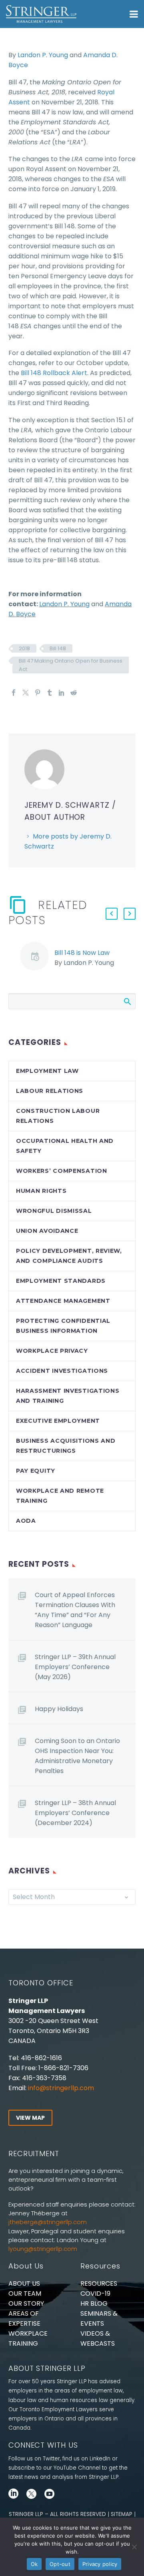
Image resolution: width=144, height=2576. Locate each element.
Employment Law (47, 1071)
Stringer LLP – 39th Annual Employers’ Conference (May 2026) (75, 1667)
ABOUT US (24, 2283)
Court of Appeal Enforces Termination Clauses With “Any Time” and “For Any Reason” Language (75, 1610)
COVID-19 (95, 2293)
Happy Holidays (59, 1709)
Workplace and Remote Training (60, 1496)
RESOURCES (99, 2283)
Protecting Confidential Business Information (63, 1326)
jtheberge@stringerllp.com (48, 2222)
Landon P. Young (43, 55)
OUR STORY (26, 2303)
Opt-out (60, 2564)
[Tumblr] (50, 693)
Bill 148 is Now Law (82, 953)
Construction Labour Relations (58, 1116)
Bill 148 (58, 648)
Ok (34, 2564)
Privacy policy (100, 2564)
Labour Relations (50, 1091)
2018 (24, 648)
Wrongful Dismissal (54, 1211)
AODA (26, 1521)
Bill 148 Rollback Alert (54, 373)
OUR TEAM (25, 2293)
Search (127, 1001)
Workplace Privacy (52, 1351)
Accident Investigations (62, 1371)
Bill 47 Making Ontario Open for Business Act (71, 665)
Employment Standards (61, 1281)
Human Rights (41, 1191)
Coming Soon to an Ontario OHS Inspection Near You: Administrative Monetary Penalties (77, 1756)
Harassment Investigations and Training (68, 1396)
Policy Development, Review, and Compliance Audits (69, 1256)
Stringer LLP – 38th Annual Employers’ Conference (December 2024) (75, 1813)
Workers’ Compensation (62, 1171)
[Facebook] (14, 693)
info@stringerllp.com (61, 2088)
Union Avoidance (47, 1231)
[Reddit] (74, 693)
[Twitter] (26, 693)
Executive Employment (58, 1421)
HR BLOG (94, 2303)
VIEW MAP (30, 2118)
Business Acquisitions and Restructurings (66, 1446)
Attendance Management (63, 1301)
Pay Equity (36, 1471)
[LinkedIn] (62, 693)
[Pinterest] (38, 693)
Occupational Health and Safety (65, 1146)
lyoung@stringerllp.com (43, 2249)
